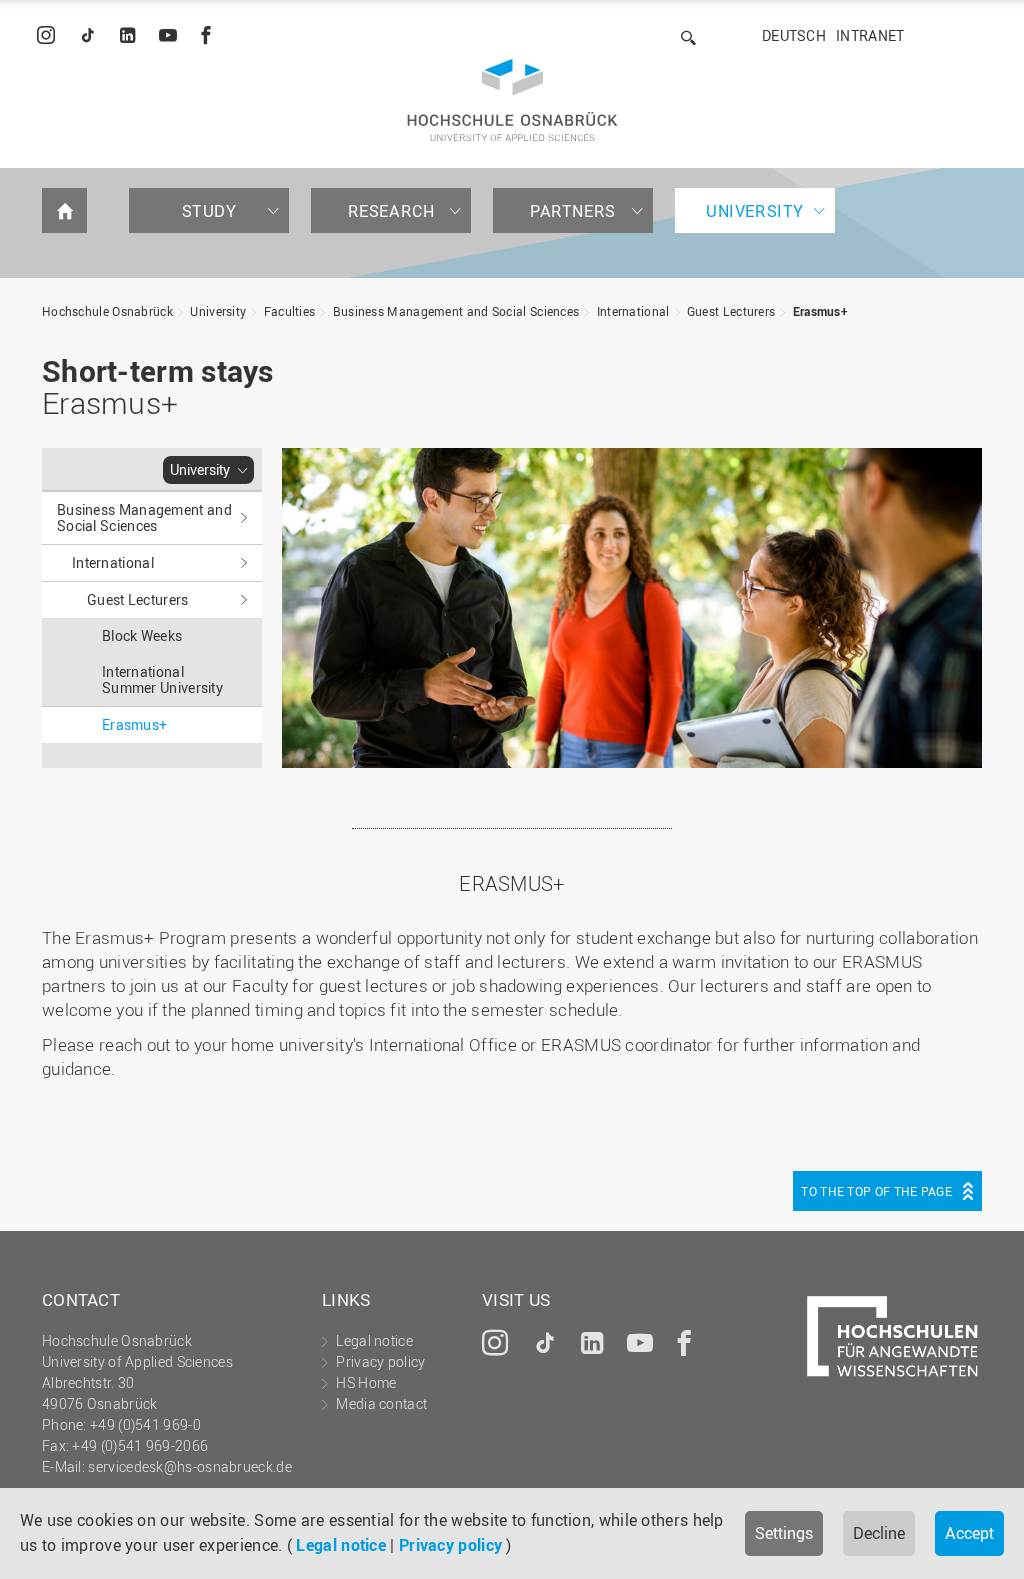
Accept (969, 1533)
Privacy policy (450, 1545)
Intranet (870, 35)
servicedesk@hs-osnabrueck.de (189, 1466)
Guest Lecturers (731, 311)
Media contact (381, 1403)
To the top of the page (876, 1191)
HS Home (366, 1382)
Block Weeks (142, 635)
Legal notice (341, 1545)
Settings (784, 1533)
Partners (573, 211)
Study (209, 211)
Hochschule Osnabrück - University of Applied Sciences (512, 100)
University (755, 211)
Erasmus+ (820, 311)
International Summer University (162, 679)
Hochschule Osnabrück (107, 311)
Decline (879, 1533)
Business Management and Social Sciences (456, 311)
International (633, 311)
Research (391, 211)
